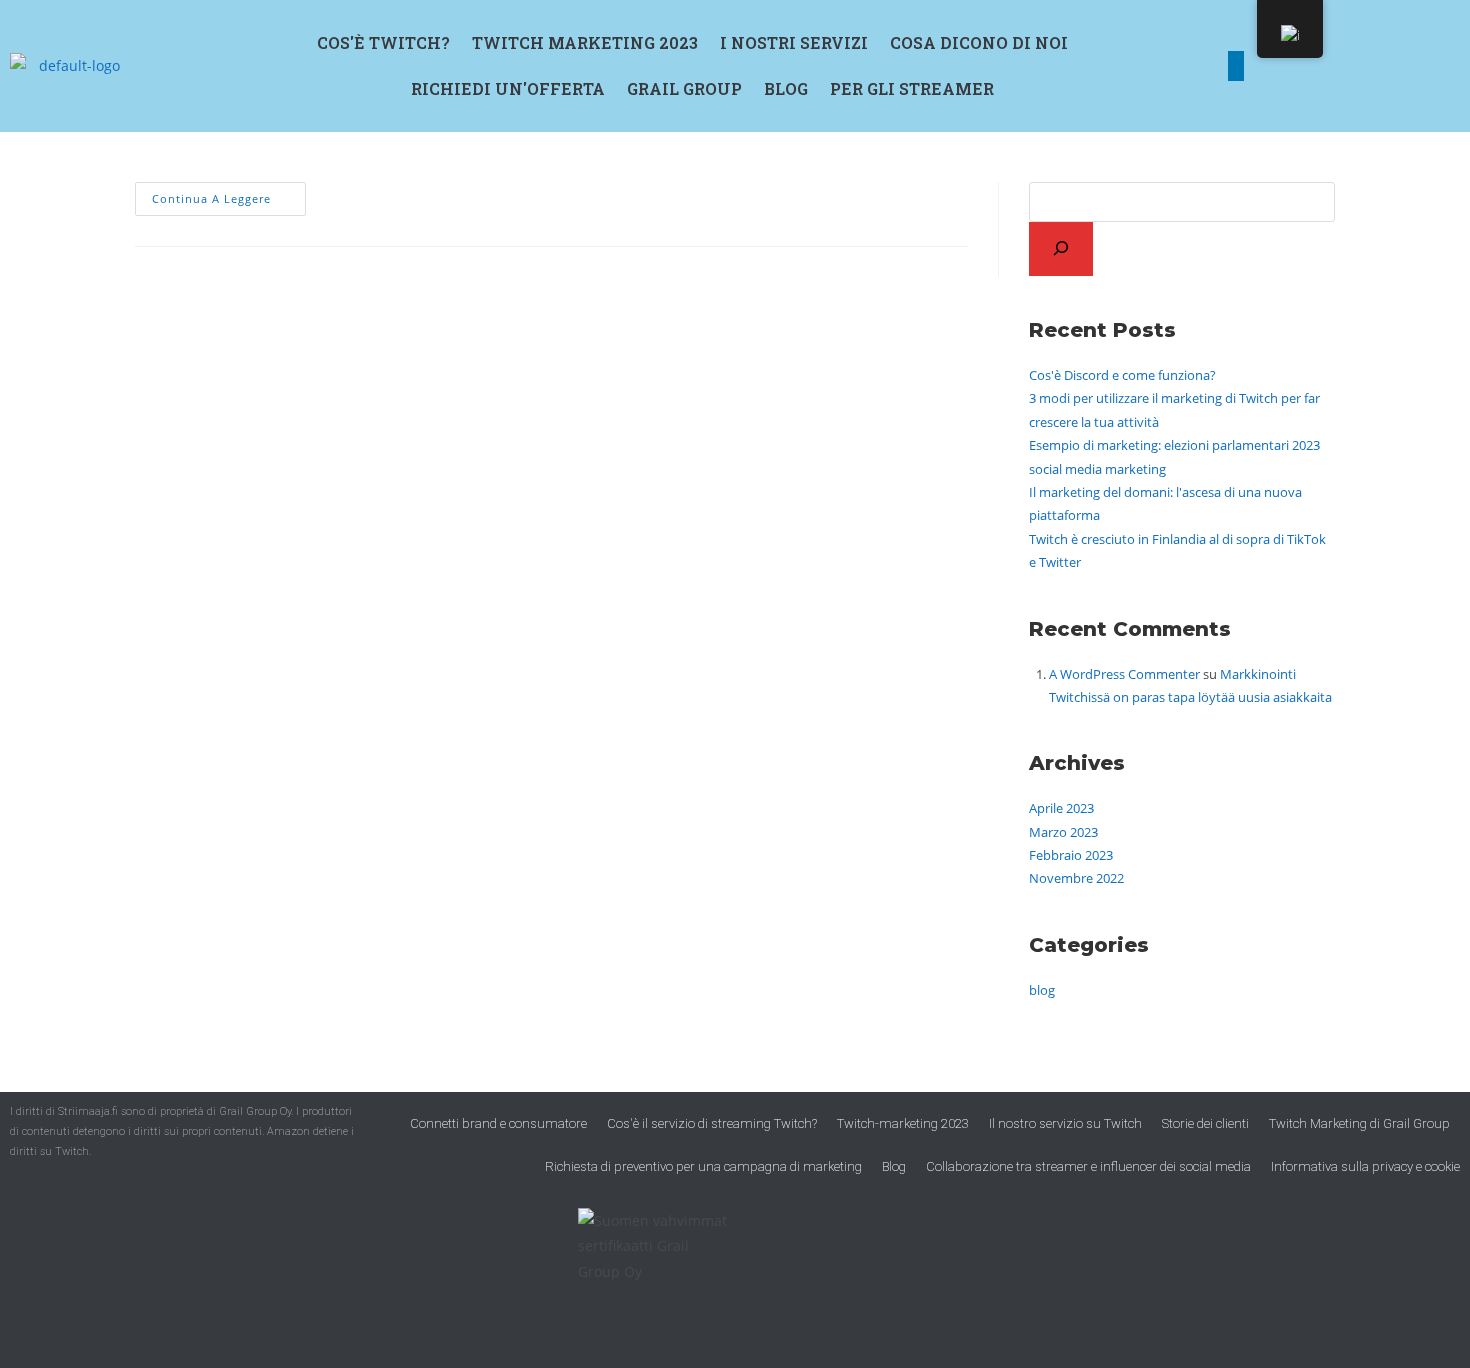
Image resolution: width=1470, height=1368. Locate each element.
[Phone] (1356, 66)
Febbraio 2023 (1071, 855)
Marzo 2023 (1063, 832)
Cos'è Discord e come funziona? (1122, 375)
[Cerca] (1061, 249)
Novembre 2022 (1076, 878)
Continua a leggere (229, 194)
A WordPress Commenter (1124, 674)
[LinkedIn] (1236, 66)
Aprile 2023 (1061, 808)
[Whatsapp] (1416, 66)
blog (1042, 990)
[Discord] (1296, 66)
